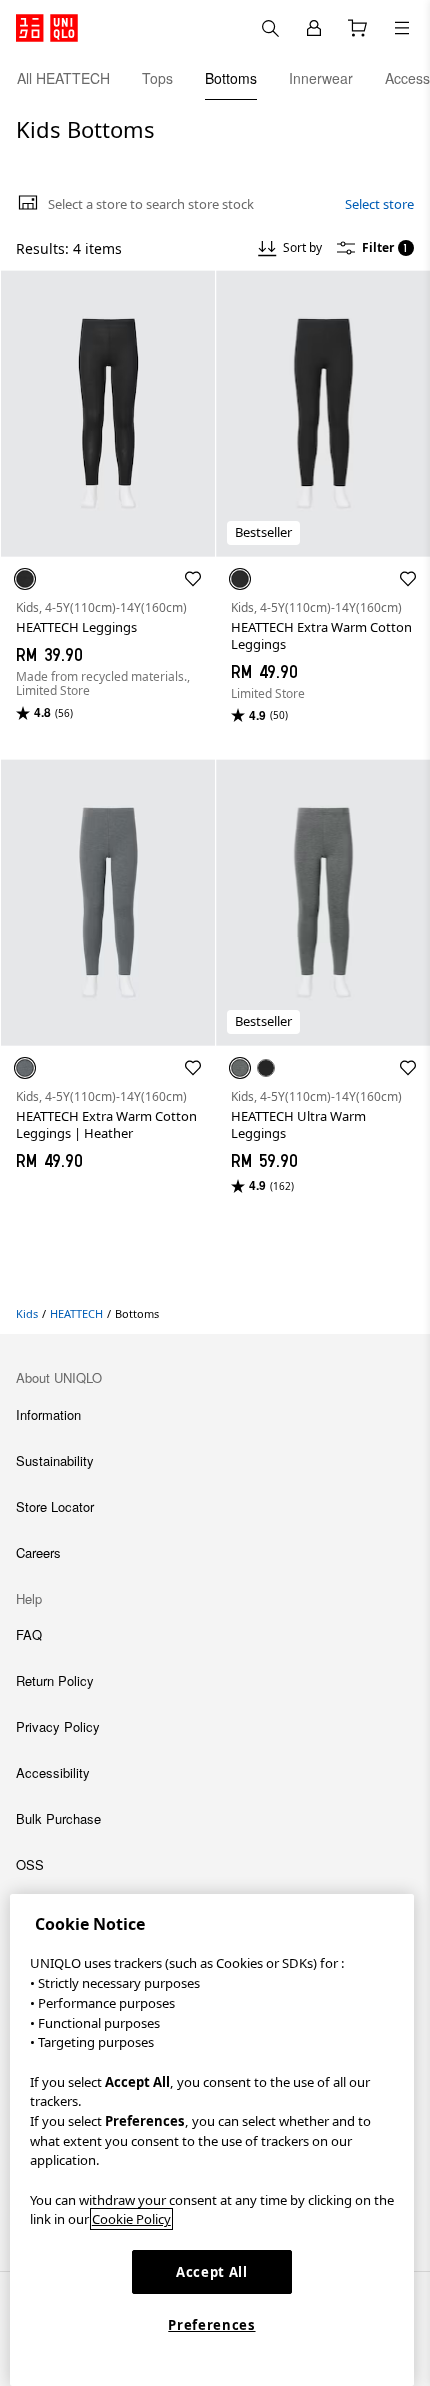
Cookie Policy (131, 2219)
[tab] (63, 78)
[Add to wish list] (193, 579)
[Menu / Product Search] (402, 28)
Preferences (211, 2325)
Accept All (212, 2272)
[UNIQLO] (47, 28)
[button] (107, 413)
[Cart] (358, 28)
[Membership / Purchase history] (314, 28)
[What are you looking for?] (270, 28)
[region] (212, 2140)
